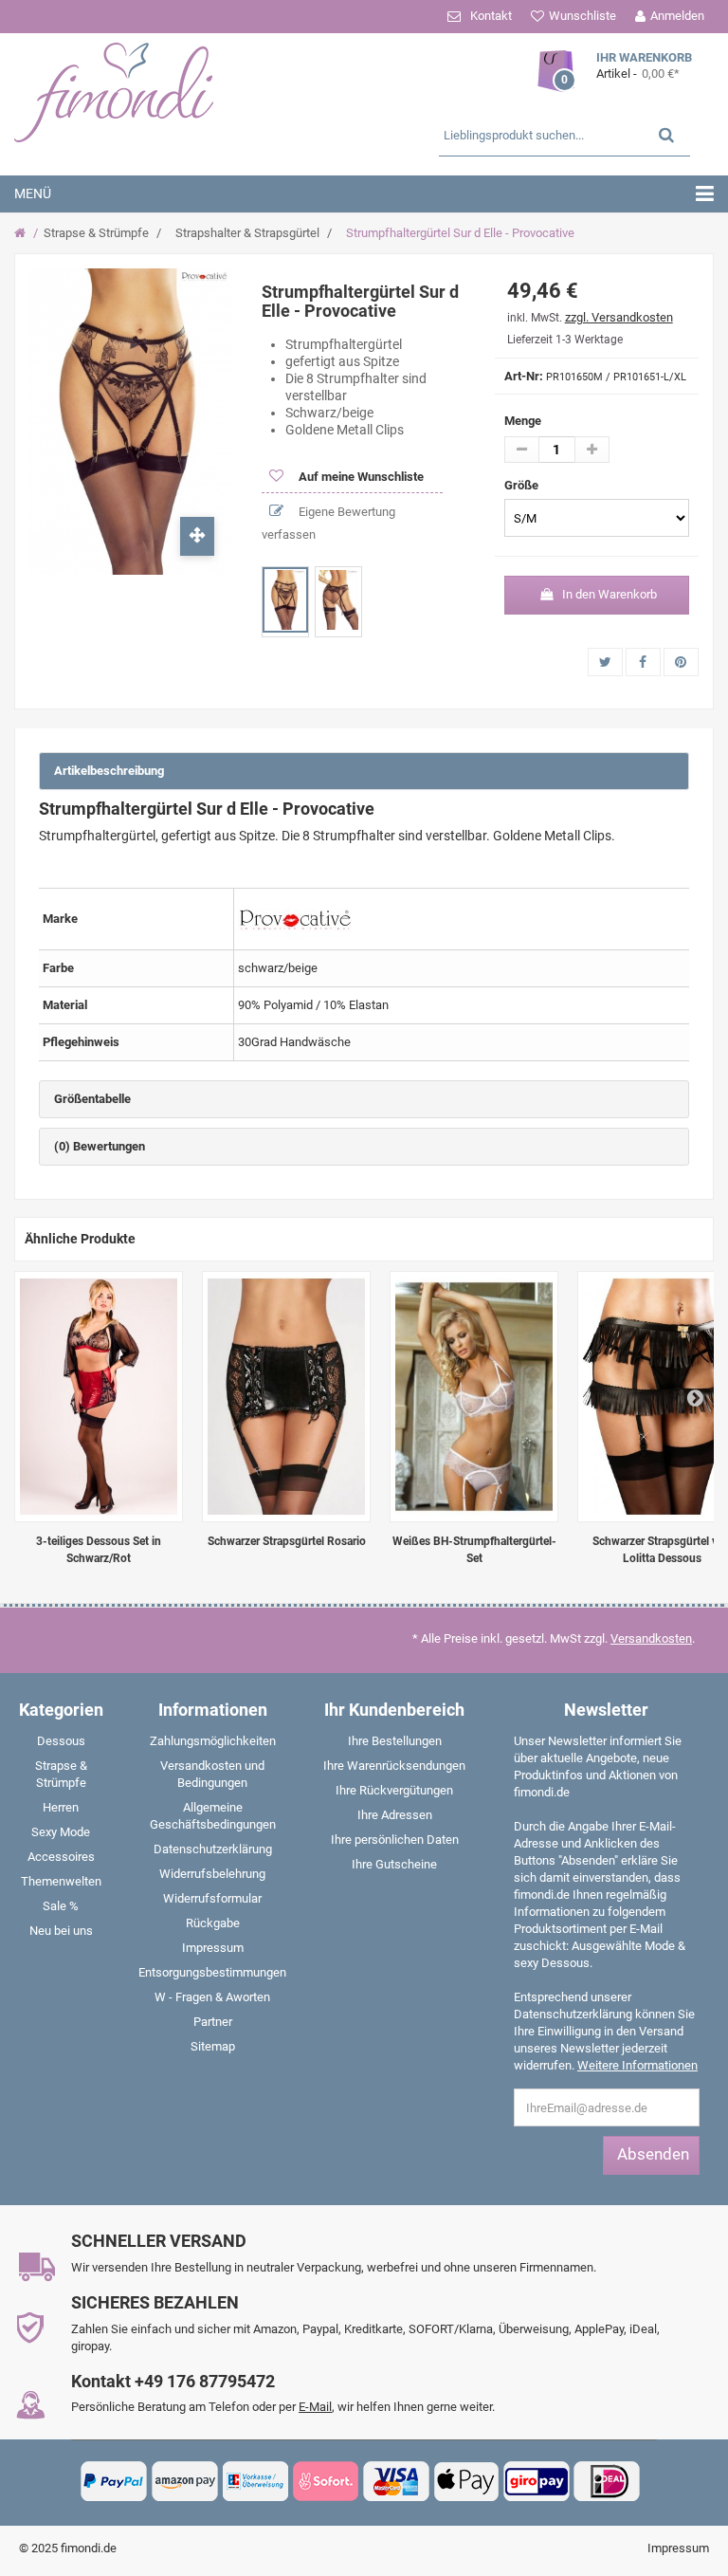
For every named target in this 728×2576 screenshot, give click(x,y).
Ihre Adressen (395, 1815)
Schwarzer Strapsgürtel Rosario (287, 1541)
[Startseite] (22, 233)
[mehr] (592, 450)
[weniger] (522, 450)
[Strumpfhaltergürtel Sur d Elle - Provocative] (285, 600)
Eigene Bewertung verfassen (328, 523)
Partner (213, 2022)
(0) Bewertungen (100, 1146)
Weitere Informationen (637, 2065)
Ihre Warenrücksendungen (394, 1766)
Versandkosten (651, 1638)
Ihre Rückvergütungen (394, 1790)
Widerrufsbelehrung (212, 1874)
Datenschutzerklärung (213, 1849)
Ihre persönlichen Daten (395, 1840)
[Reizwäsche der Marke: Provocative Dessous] (295, 918)
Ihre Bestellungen (395, 1741)
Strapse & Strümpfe (96, 233)
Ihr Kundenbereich (394, 1710)
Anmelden (677, 16)
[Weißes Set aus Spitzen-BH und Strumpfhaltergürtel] (474, 1397)
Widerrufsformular (212, 1898)
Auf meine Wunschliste (360, 477)
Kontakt (491, 16)
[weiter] (695, 1397)
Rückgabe (213, 1923)
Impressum (213, 1948)
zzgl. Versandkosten (619, 317)
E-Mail (315, 2407)
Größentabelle (92, 1099)
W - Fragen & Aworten (212, 1997)
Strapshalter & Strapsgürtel (247, 233)
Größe (523, 485)
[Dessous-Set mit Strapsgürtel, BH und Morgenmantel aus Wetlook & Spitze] (99, 1397)
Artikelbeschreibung (109, 771)
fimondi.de (89, 2548)
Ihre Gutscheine (394, 1864)
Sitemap (213, 2046)
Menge (523, 421)
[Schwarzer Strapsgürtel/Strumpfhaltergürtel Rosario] (286, 1397)
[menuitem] (61, 1745)
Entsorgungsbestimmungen (212, 1972)
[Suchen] (666, 134)
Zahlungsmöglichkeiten (213, 1741)
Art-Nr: (524, 376)
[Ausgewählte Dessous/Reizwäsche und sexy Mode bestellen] (128, 90)
